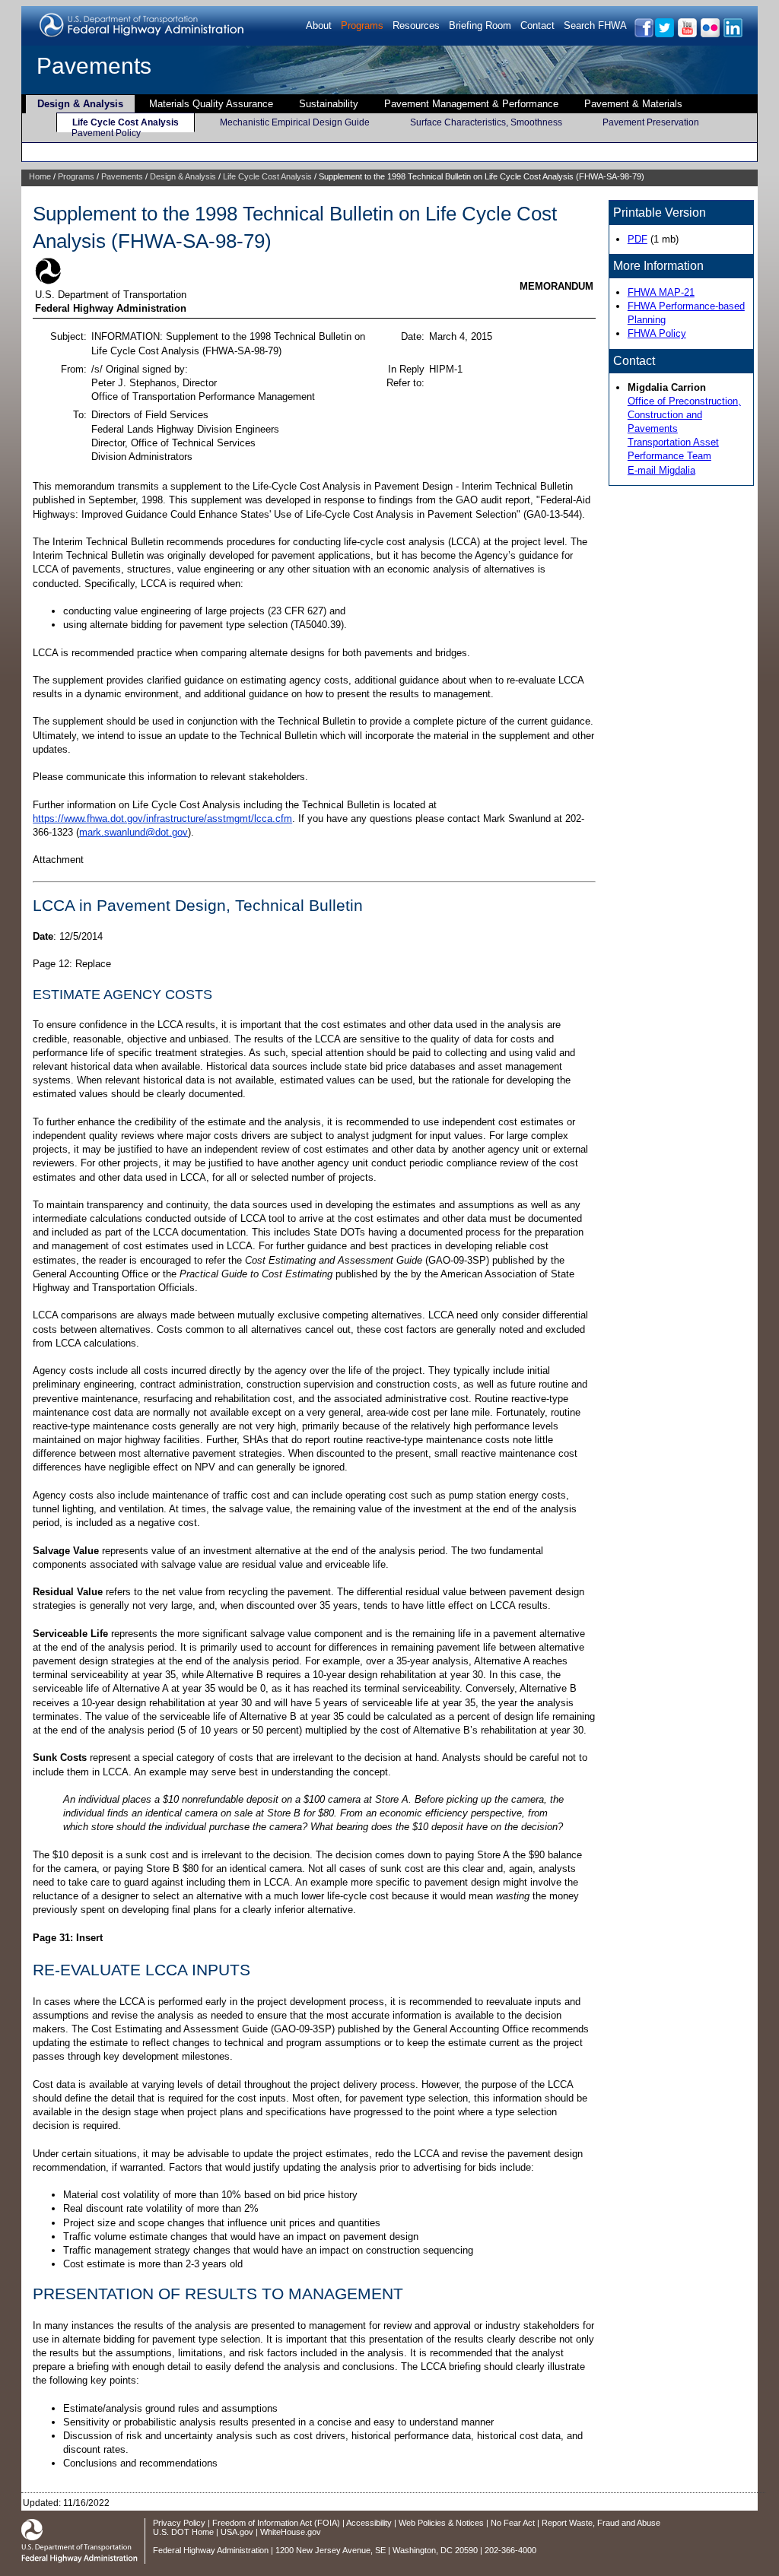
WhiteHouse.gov (291, 2532)
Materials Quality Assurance (211, 104)
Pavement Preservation (651, 122)
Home (40, 176)
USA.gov (237, 2532)
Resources (416, 25)
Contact (537, 25)
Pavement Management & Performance (471, 104)
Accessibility (369, 2523)
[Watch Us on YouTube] (687, 35)
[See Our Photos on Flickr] (709, 35)
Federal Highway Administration (211, 2550)
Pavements (94, 66)
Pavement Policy (106, 133)
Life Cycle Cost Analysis (126, 122)
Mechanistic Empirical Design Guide (295, 122)
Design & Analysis (80, 104)
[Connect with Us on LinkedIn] (732, 35)
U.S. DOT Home (183, 2532)
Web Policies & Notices (441, 2523)
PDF (638, 239)
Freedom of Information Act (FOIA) (276, 2523)
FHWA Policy (657, 333)
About (319, 25)
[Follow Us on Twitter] (664, 35)
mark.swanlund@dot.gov (134, 832)
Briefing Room (480, 25)
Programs (362, 25)
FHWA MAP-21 (661, 292)
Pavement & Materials (633, 104)
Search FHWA (595, 25)
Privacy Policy (179, 2523)
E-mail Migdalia (661, 470)
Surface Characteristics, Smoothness (486, 122)
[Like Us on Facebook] (643, 35)
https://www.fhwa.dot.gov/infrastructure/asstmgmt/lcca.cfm (162, 818)
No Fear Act (513, 2523)
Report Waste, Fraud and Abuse (601, 2523)
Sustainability (329, 104)
